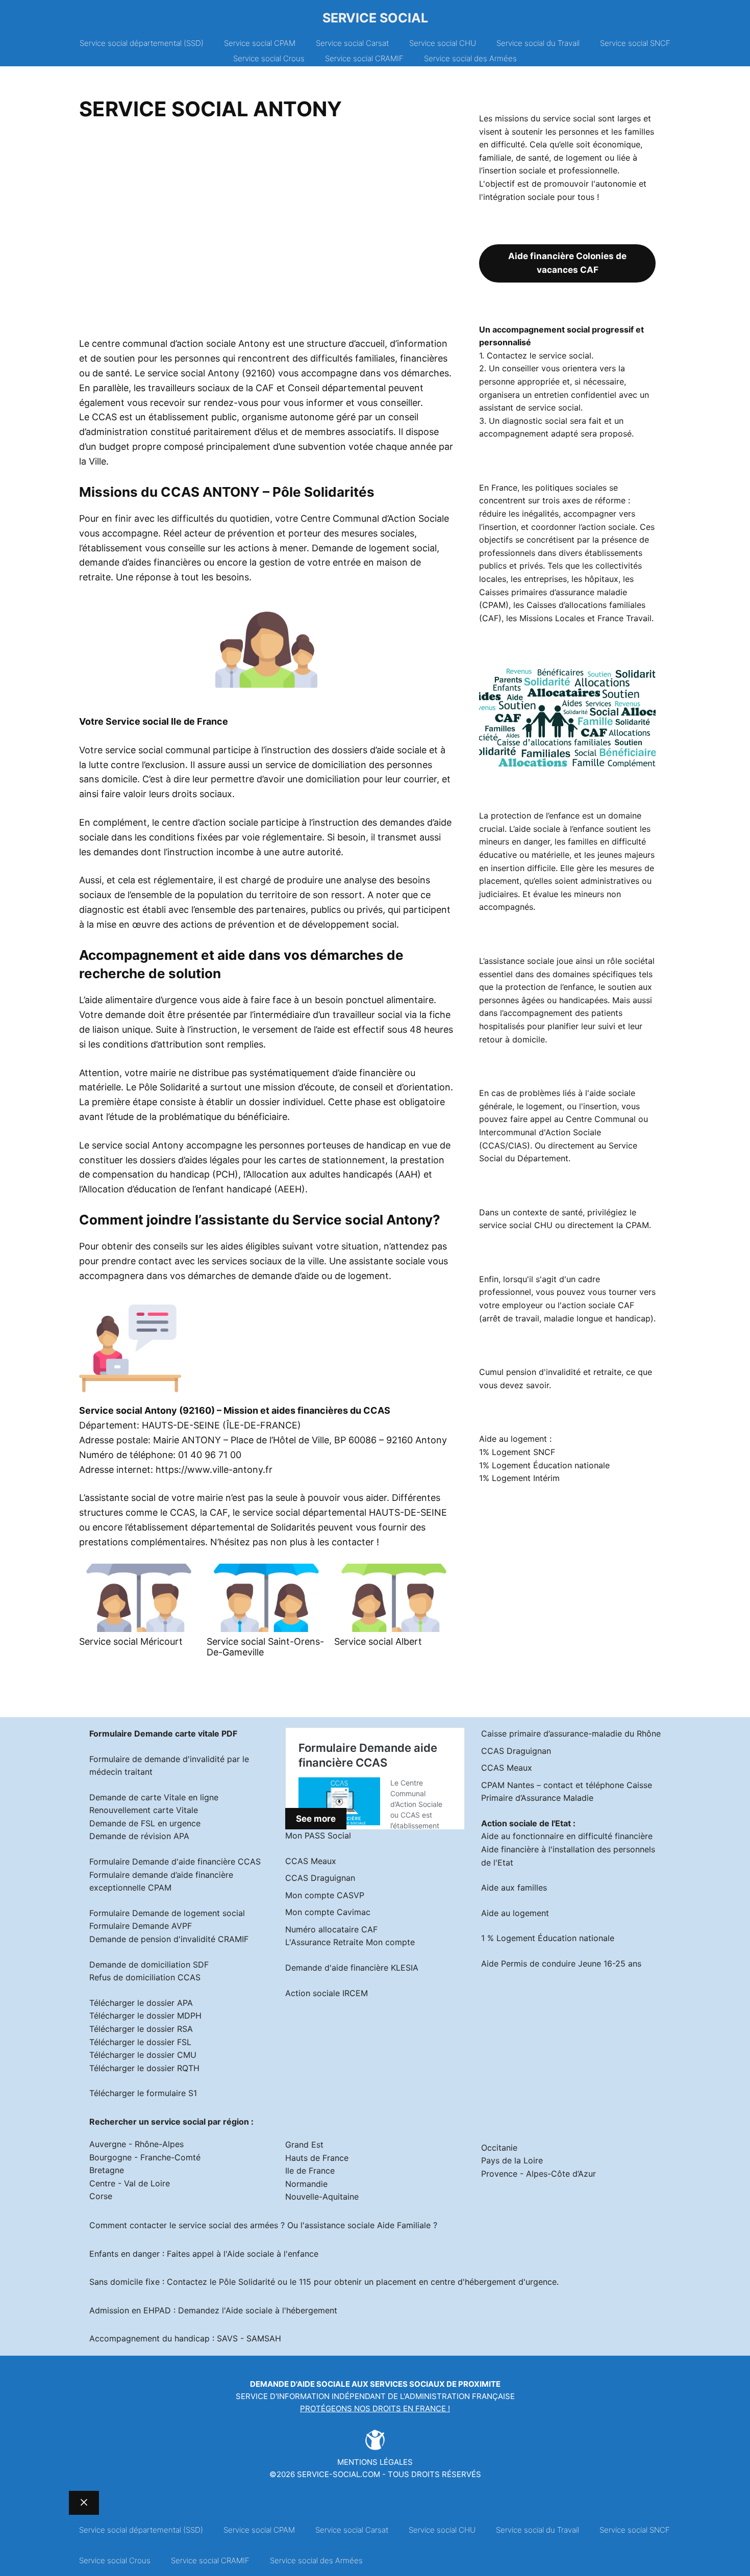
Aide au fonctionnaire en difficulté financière (567, 1836)
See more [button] (316, 1819)
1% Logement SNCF (517, 1452)
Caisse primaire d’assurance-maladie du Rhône (571, 1733)
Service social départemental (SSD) (142, 43)
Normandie (306, 2184)
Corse (101, 2196)
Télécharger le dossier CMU (143, 2055)
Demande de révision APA (139, 1836)
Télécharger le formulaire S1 (143, 2093)
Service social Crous (269, 58)
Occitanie (499, 2148)
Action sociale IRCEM (327, 1993)
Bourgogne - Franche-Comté (145, 2157)
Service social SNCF (635, 43)
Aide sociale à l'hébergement (281, 2310)
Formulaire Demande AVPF (141, 1926)
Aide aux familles (514, 1888)
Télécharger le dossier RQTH (144, 2068)
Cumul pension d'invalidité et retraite (550, 1372)
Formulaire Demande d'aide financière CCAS (175, 1861)
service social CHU (516, 1225)
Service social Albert (378, 1641)
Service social (375, 18)
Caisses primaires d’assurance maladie (553, 592)
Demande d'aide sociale (300, 2384)
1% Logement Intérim (519, 1478)
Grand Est (304, 2145)
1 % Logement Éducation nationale (548, 1938)
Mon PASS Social (318, 1835)
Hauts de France (317, 2158)
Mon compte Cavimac (328, 1912)
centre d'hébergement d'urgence (494, 2282)
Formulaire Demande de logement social (167, 1913)
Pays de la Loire (512, 2160)
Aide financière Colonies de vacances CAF (567, 263)
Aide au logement (515, 1913)
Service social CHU (443, 43)
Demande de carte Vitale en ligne (154, 1797)
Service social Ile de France (167, 721)
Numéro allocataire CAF (331, 1929)
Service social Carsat (352, 43)
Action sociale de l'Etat (526, 1823)
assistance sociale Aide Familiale (368, 2225)
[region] (266, 233)
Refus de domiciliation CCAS (145, 1977)
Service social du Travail (538, 43)
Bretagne (107, 2170)
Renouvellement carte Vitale (144, 1810)
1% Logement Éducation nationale (544, 1465)
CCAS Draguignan (320, 1878)
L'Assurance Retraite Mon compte (350, 1942)
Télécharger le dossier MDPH (145, 2016)
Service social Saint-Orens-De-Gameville (265, 1647)
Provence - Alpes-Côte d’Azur (539, 2174)
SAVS (227, 2338)
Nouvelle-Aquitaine (322, 2197)
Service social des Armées (470, 58)
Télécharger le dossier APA (141, 2003)
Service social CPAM (260, 43)
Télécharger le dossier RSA (141, 2029)
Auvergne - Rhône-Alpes (136, 2144)
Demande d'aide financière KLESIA (352, 1968)
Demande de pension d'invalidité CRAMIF (169, 1939)
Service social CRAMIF (364, 58)
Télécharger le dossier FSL (140, 2042)
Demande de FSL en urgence (145, 1823)
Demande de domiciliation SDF (149, 1965)
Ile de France (310, 2171)
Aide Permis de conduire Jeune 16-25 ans (561, 1963)
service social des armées (228, 2225)
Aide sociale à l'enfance (273, 2254)
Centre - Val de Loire (130, 2183)
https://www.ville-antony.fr (214, 1470)
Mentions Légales (375, 2462)
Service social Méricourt (131, 1641)
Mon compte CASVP (325, 1895)
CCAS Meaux (311, 1861)
